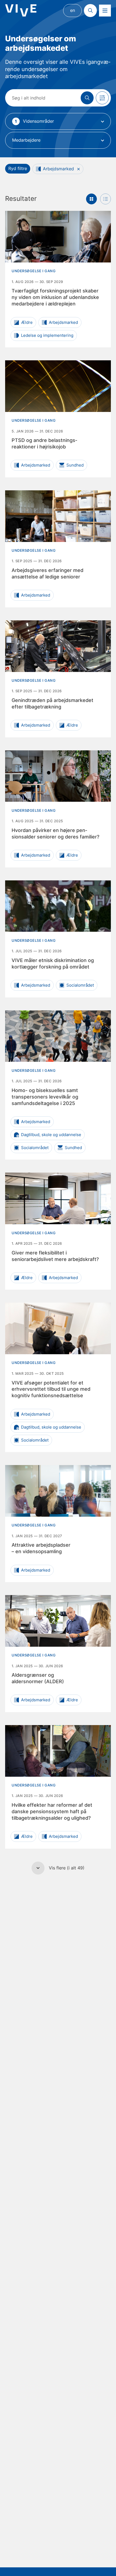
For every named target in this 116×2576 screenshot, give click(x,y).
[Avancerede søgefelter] (102, 98)
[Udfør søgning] (87, 98)
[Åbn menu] (105, 11)
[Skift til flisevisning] (91, 199)
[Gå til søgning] (90, 11)
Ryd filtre (18, 168)
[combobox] (58, 121)
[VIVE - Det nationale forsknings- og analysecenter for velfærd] (21, 10)
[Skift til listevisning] (105, 199)
